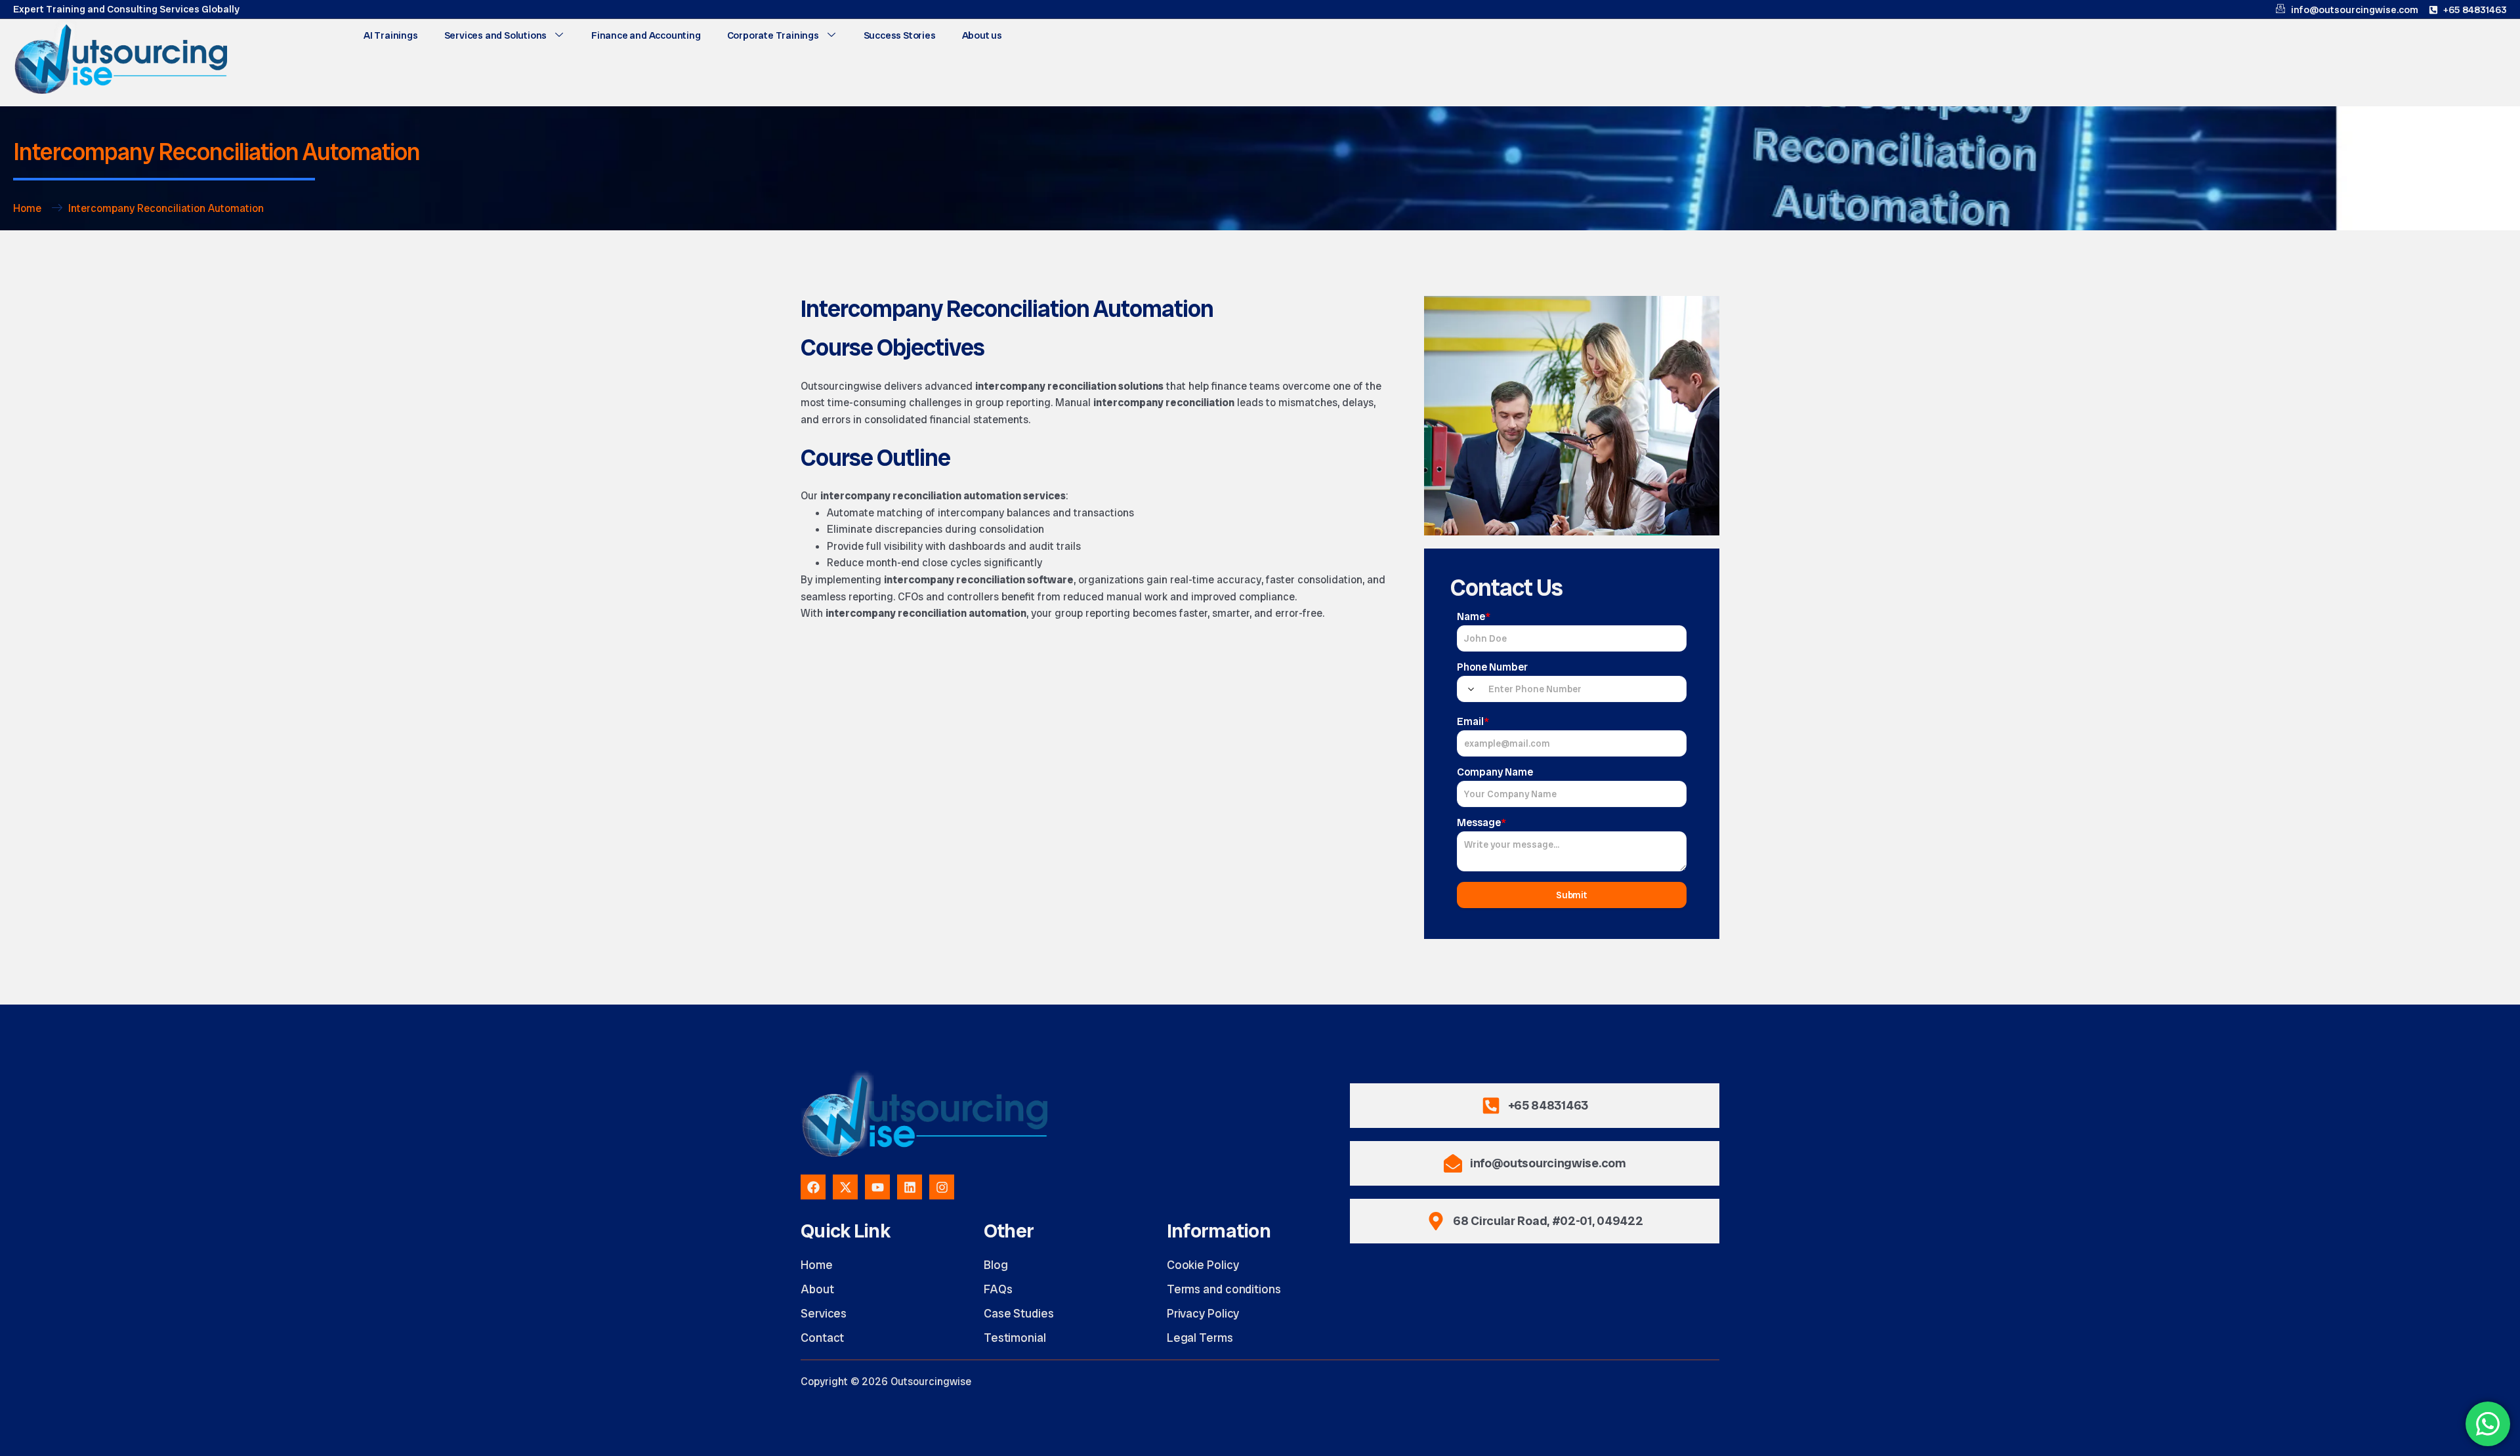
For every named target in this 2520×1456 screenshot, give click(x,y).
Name (1474, 617)
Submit (1572, 895)
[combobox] (1470, 689)
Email (1473, 722)
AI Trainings (391, 35)
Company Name (1495, 772)
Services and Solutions (496, 35)
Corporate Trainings (773, 35)
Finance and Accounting (646, 35)
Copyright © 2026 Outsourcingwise (886, 1382)
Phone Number (1492, 667)
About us (982, 35)
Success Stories (900, 35)
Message (1481, 823)
